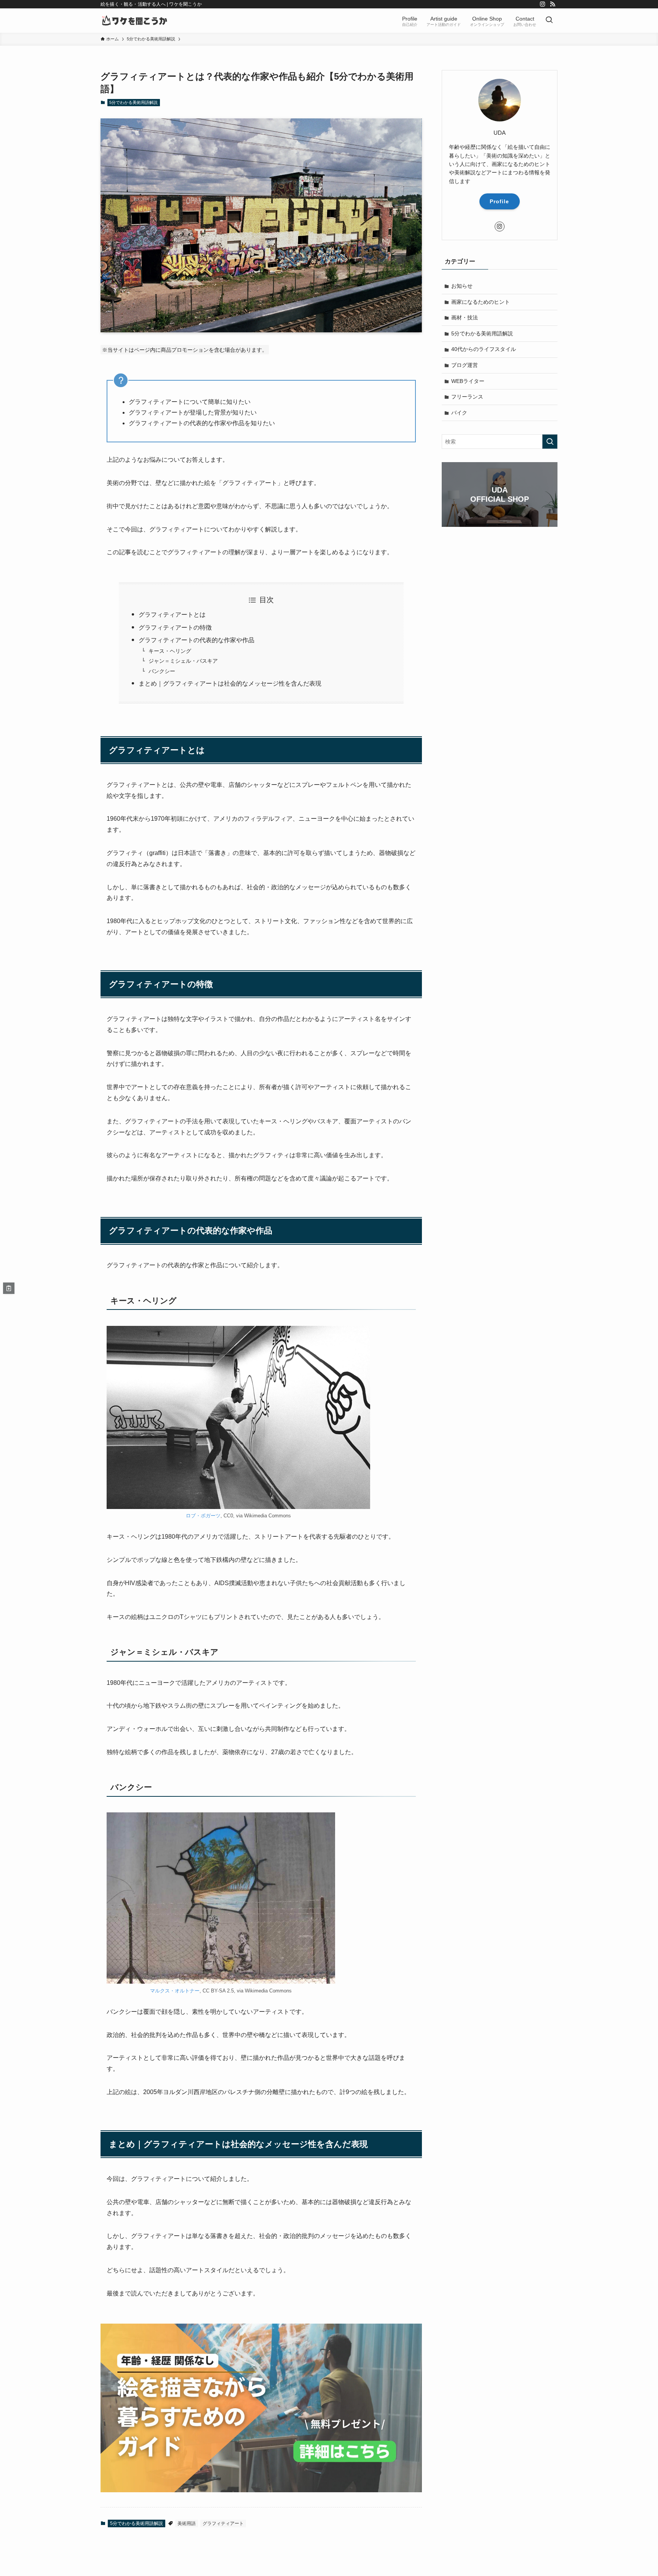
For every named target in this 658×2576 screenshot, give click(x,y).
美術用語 (187, 2523)
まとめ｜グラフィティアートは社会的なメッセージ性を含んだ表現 (230, 683)
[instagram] (543, 4)
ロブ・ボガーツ (203, 1516)
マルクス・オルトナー (175, 1991)
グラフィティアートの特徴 (175, 628)
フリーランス (467, 397)
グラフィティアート (223, 2523)
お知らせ (462, 286)
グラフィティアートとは (172, 615)
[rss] (553, 4)
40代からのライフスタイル (484, 349)
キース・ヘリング (170, 651)
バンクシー (162, 671)
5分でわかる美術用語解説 (133, 102)
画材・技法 (465, 318)
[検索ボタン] (549, 21)
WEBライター (468, 381)
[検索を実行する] (550, 442)
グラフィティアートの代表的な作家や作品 (196, 640)
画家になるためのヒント (481, 302)
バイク (459, 413)
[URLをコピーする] (9, 1288)
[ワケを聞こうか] (135, 21)
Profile (499, 201)
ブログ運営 (465, 365)
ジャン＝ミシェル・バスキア (183, 661)
